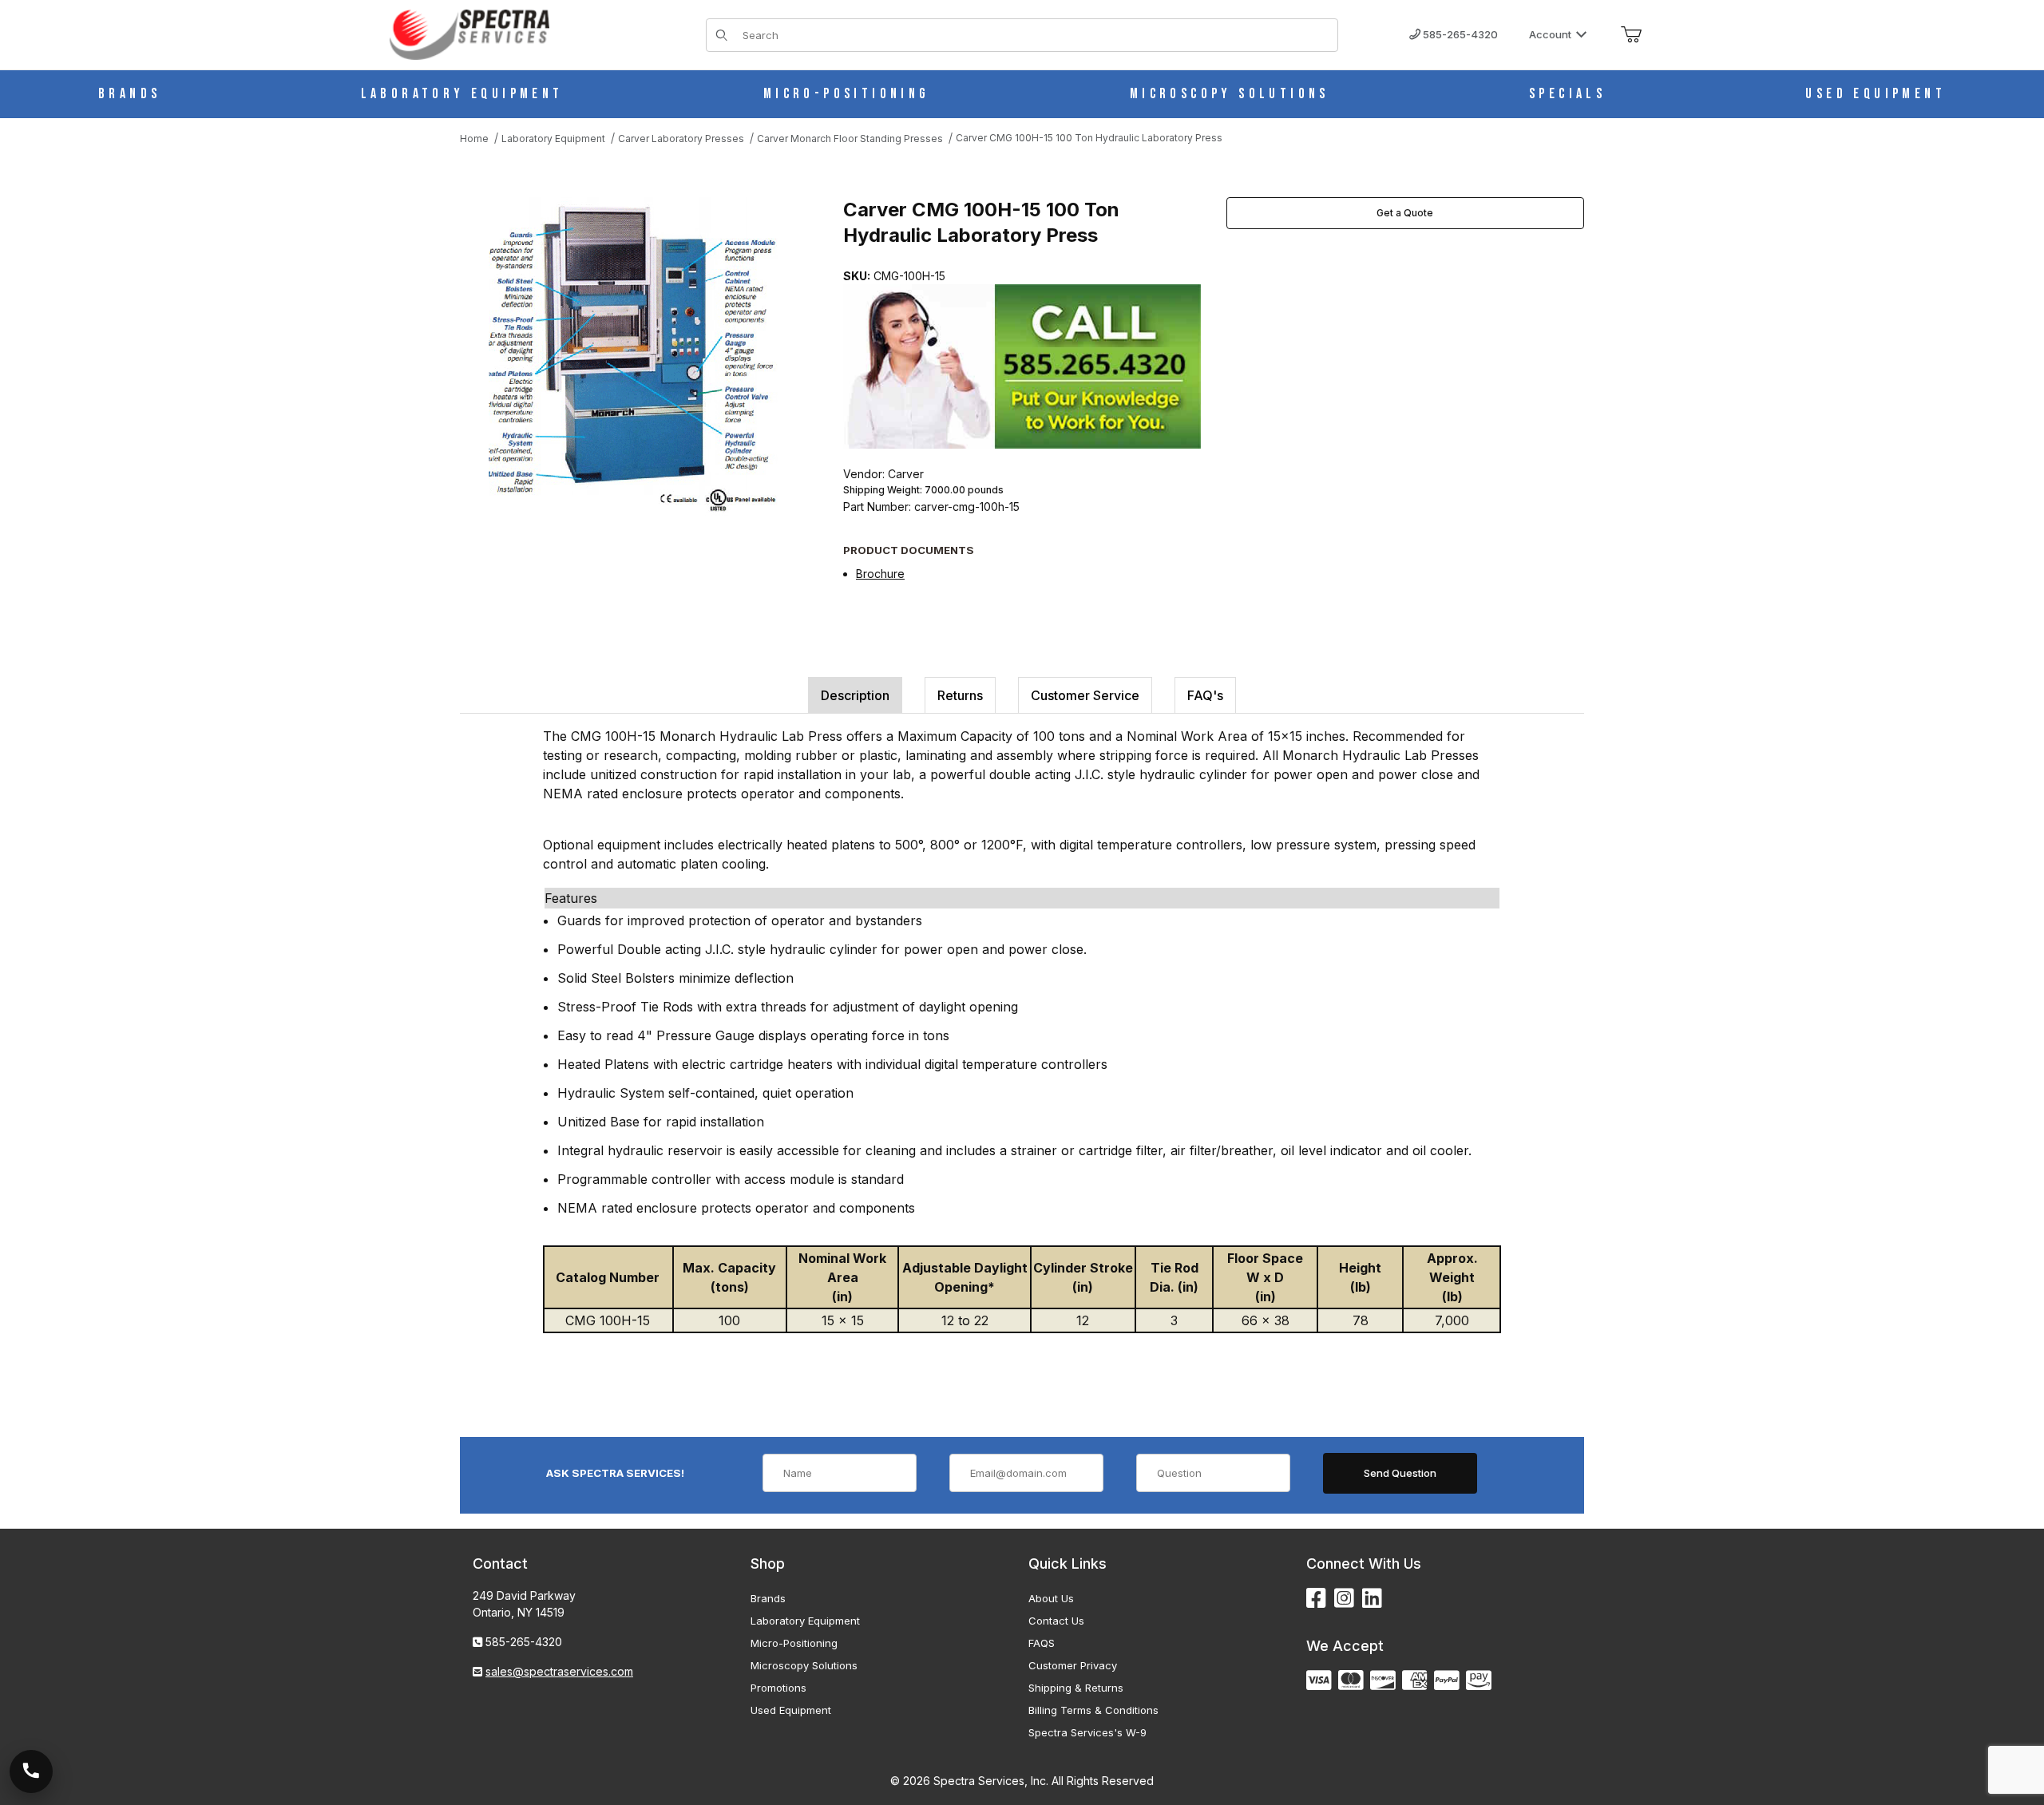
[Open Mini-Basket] (1631, 35)
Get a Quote (1405, 213)
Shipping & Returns (1076, 1688)
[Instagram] (1344, 1599)
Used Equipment (791, 1710)
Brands (768, 1598)
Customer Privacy (1073, 1665)
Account (1550, 34)
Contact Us (1056, 1621)
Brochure (880, 574)
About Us (1051, 1598)
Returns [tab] (960, 695)
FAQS (1042, 1643)
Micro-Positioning (794, 1643)
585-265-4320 (1459, 34)
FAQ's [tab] (1205, 695)
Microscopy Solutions (804, 1665)
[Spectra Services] (469, 33)
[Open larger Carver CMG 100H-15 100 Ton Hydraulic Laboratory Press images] (636, 357)
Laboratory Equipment (805, 1621)
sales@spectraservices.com (559, 1671)
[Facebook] (1316, 1599)
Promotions (778, 1688)
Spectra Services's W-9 (1087, 1732)
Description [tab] (855, 695)
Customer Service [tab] (1085, 695)
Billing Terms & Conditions (1093, 1710)
